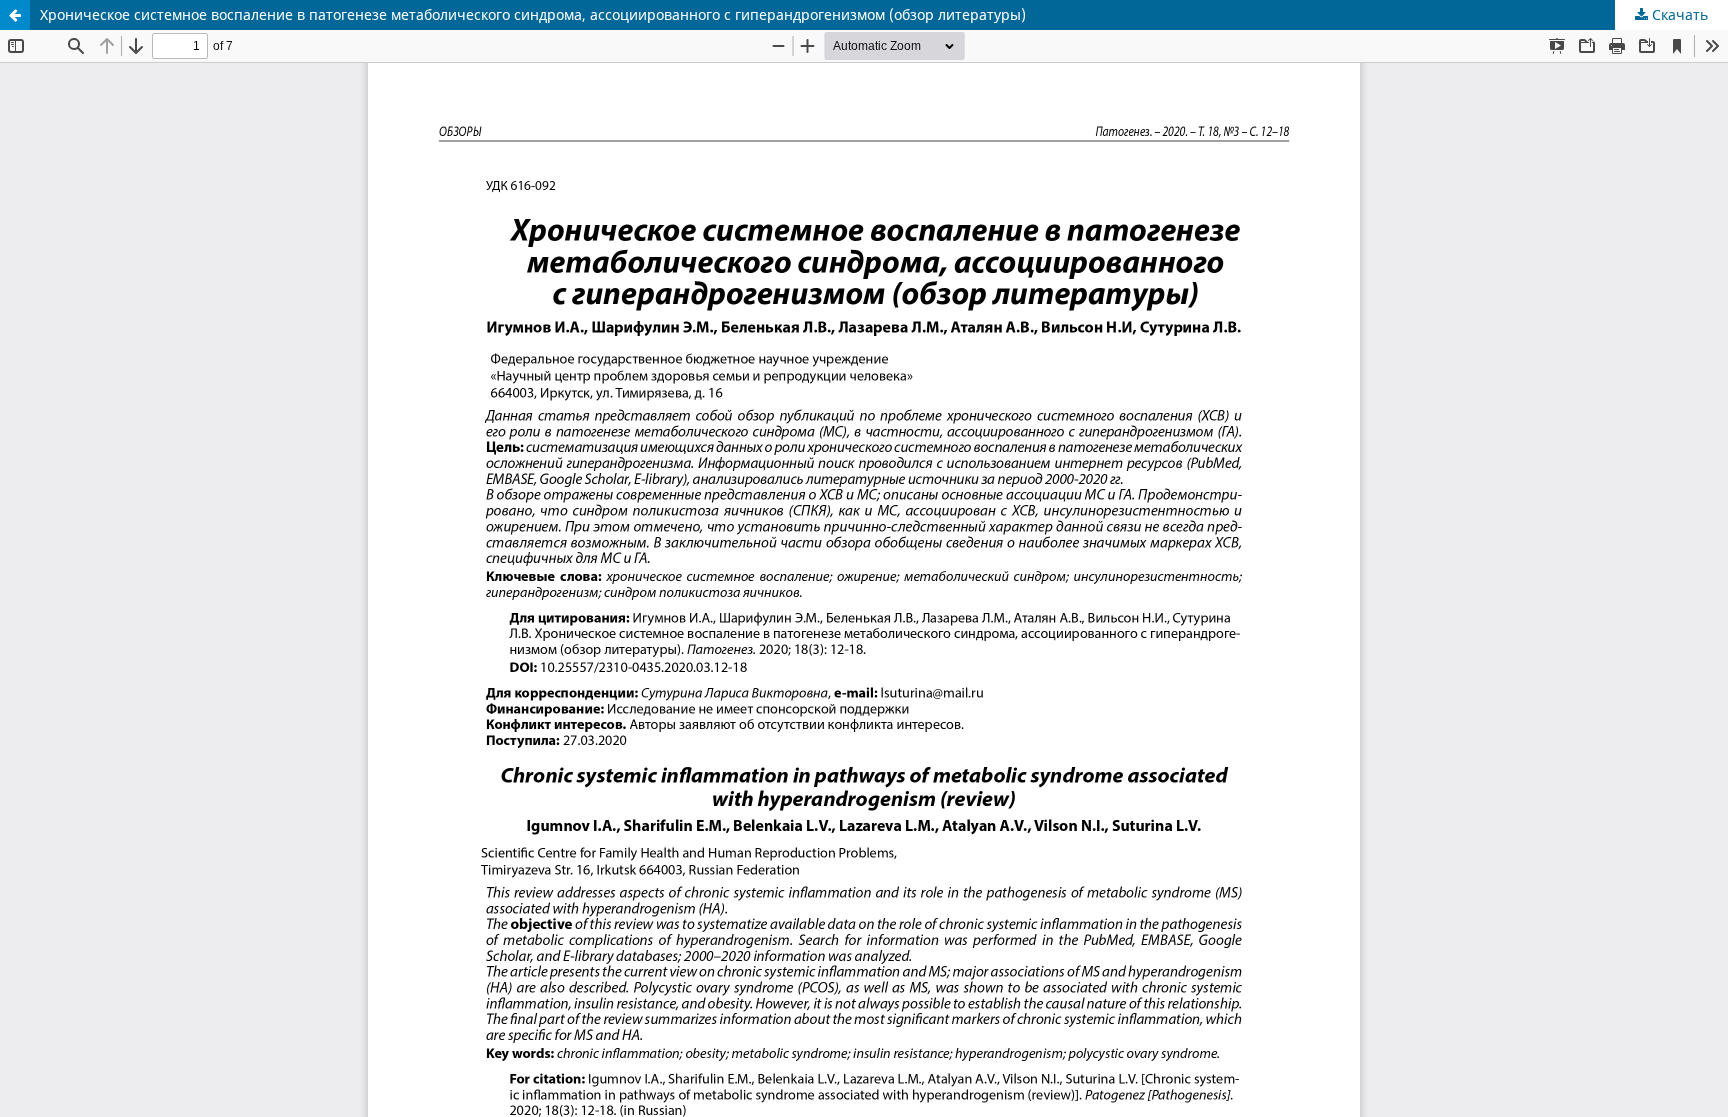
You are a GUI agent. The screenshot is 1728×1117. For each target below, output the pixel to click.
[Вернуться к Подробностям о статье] (15, 15)
